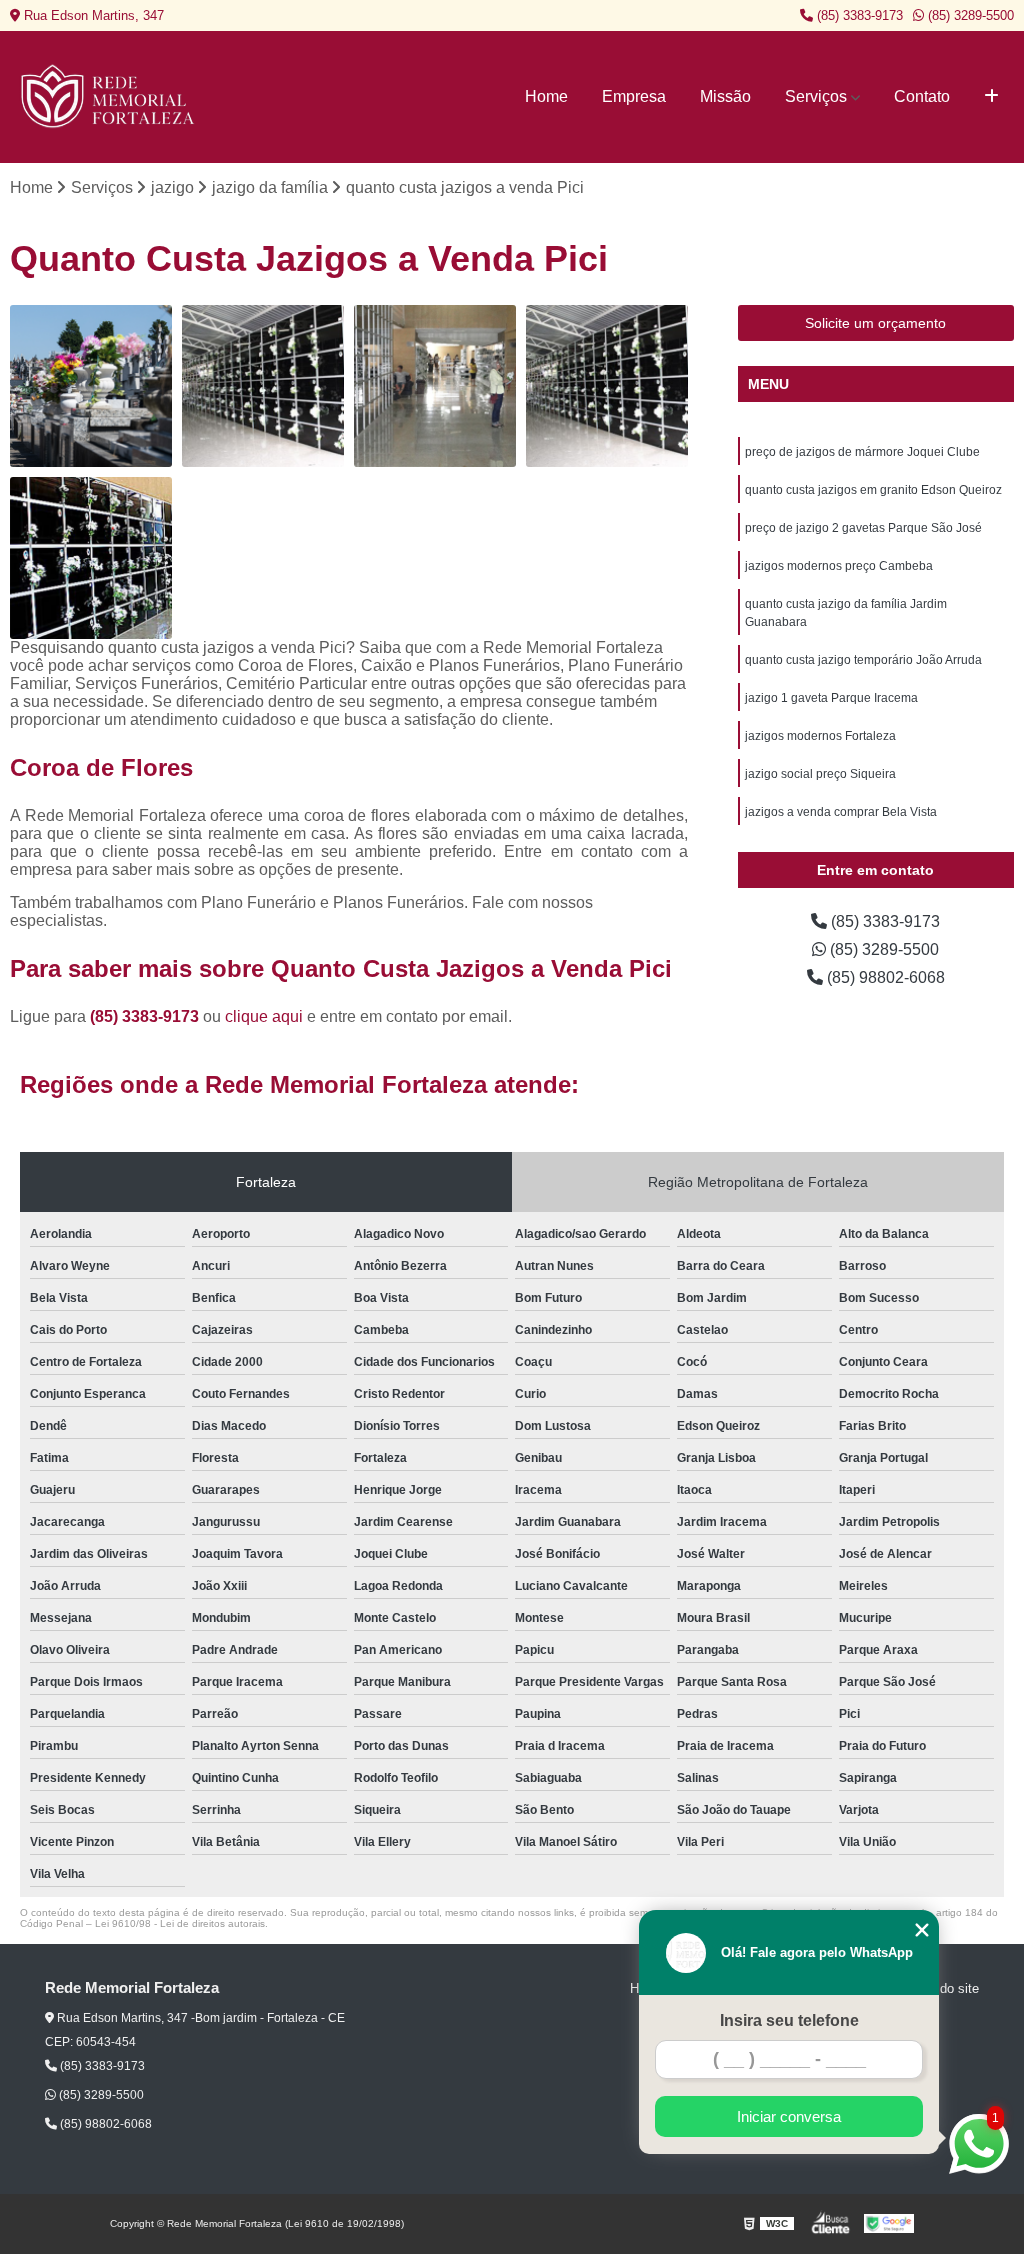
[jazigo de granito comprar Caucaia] (91, 558)
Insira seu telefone (789, 2020)
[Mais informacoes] (991, 97)
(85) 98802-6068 (884, 977)
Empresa (634, 96)
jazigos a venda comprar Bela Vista (841, 812)
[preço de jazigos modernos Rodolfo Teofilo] (91, 386)
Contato (922, 96)
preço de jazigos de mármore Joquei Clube (862, 452)
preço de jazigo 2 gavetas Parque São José (863, 528)
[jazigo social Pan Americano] (435, 386)
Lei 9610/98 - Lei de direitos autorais (180, 1923)
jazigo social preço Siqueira (820, 774)
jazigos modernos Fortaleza (820, 736)
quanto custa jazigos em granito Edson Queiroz (873, 490)
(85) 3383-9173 (858, 15)
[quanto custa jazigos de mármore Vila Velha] (607, 386)
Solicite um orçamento (875, 323)
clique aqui (264, 1016)
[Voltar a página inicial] (110, 97)
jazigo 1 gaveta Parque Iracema (831, 698)
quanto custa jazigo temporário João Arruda (863, 660)
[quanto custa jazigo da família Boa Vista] (263, 386)
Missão (725, 96)
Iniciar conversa (789, 2116)
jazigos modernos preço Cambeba (839, 566)
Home (546, 96)
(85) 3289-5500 (969, 15)
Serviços (816, 96)
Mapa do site (941, 1988)
